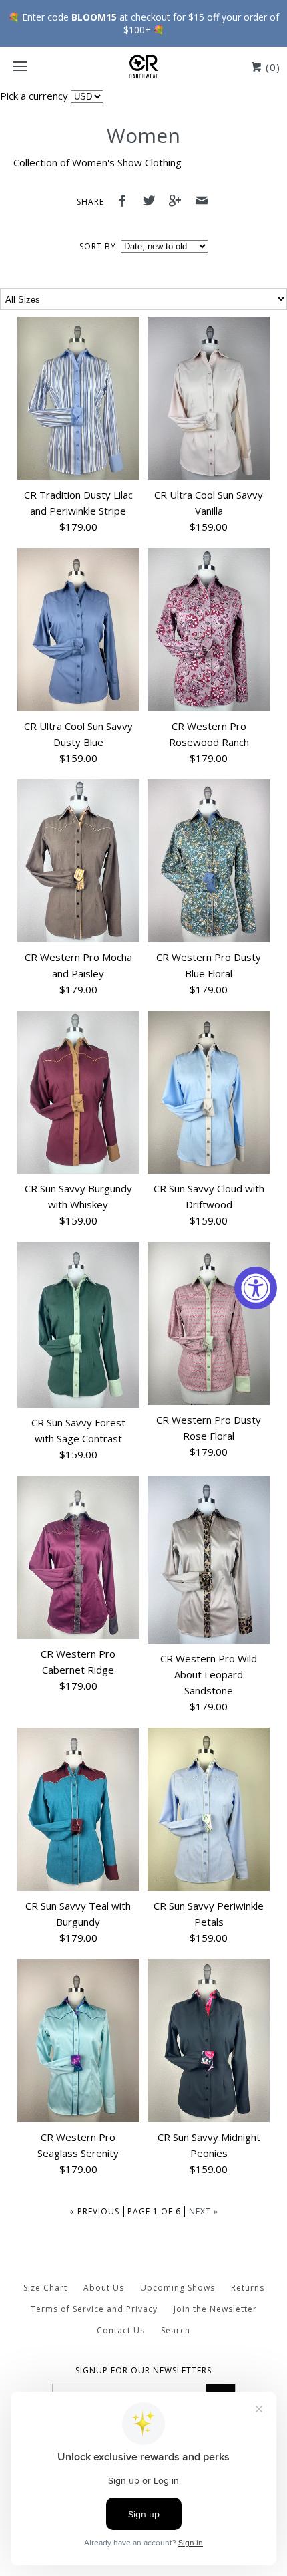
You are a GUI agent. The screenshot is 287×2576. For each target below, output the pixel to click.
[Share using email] (202, 202)
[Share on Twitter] (152, 202)
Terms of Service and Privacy (94, 2309)
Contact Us (121, 2330)
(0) (271, 67)
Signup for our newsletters (143, 2371)
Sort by (98, 246)
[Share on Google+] (179, 202)
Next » (204, 2211)
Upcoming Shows (178, 2288)
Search (176, 2330)
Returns (248, 2288)
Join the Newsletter (215, 2309)
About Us (104, 2288)
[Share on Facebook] (125, 202)
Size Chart (45, 2288)
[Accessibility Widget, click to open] (256, 1288)
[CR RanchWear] (143, 67)
